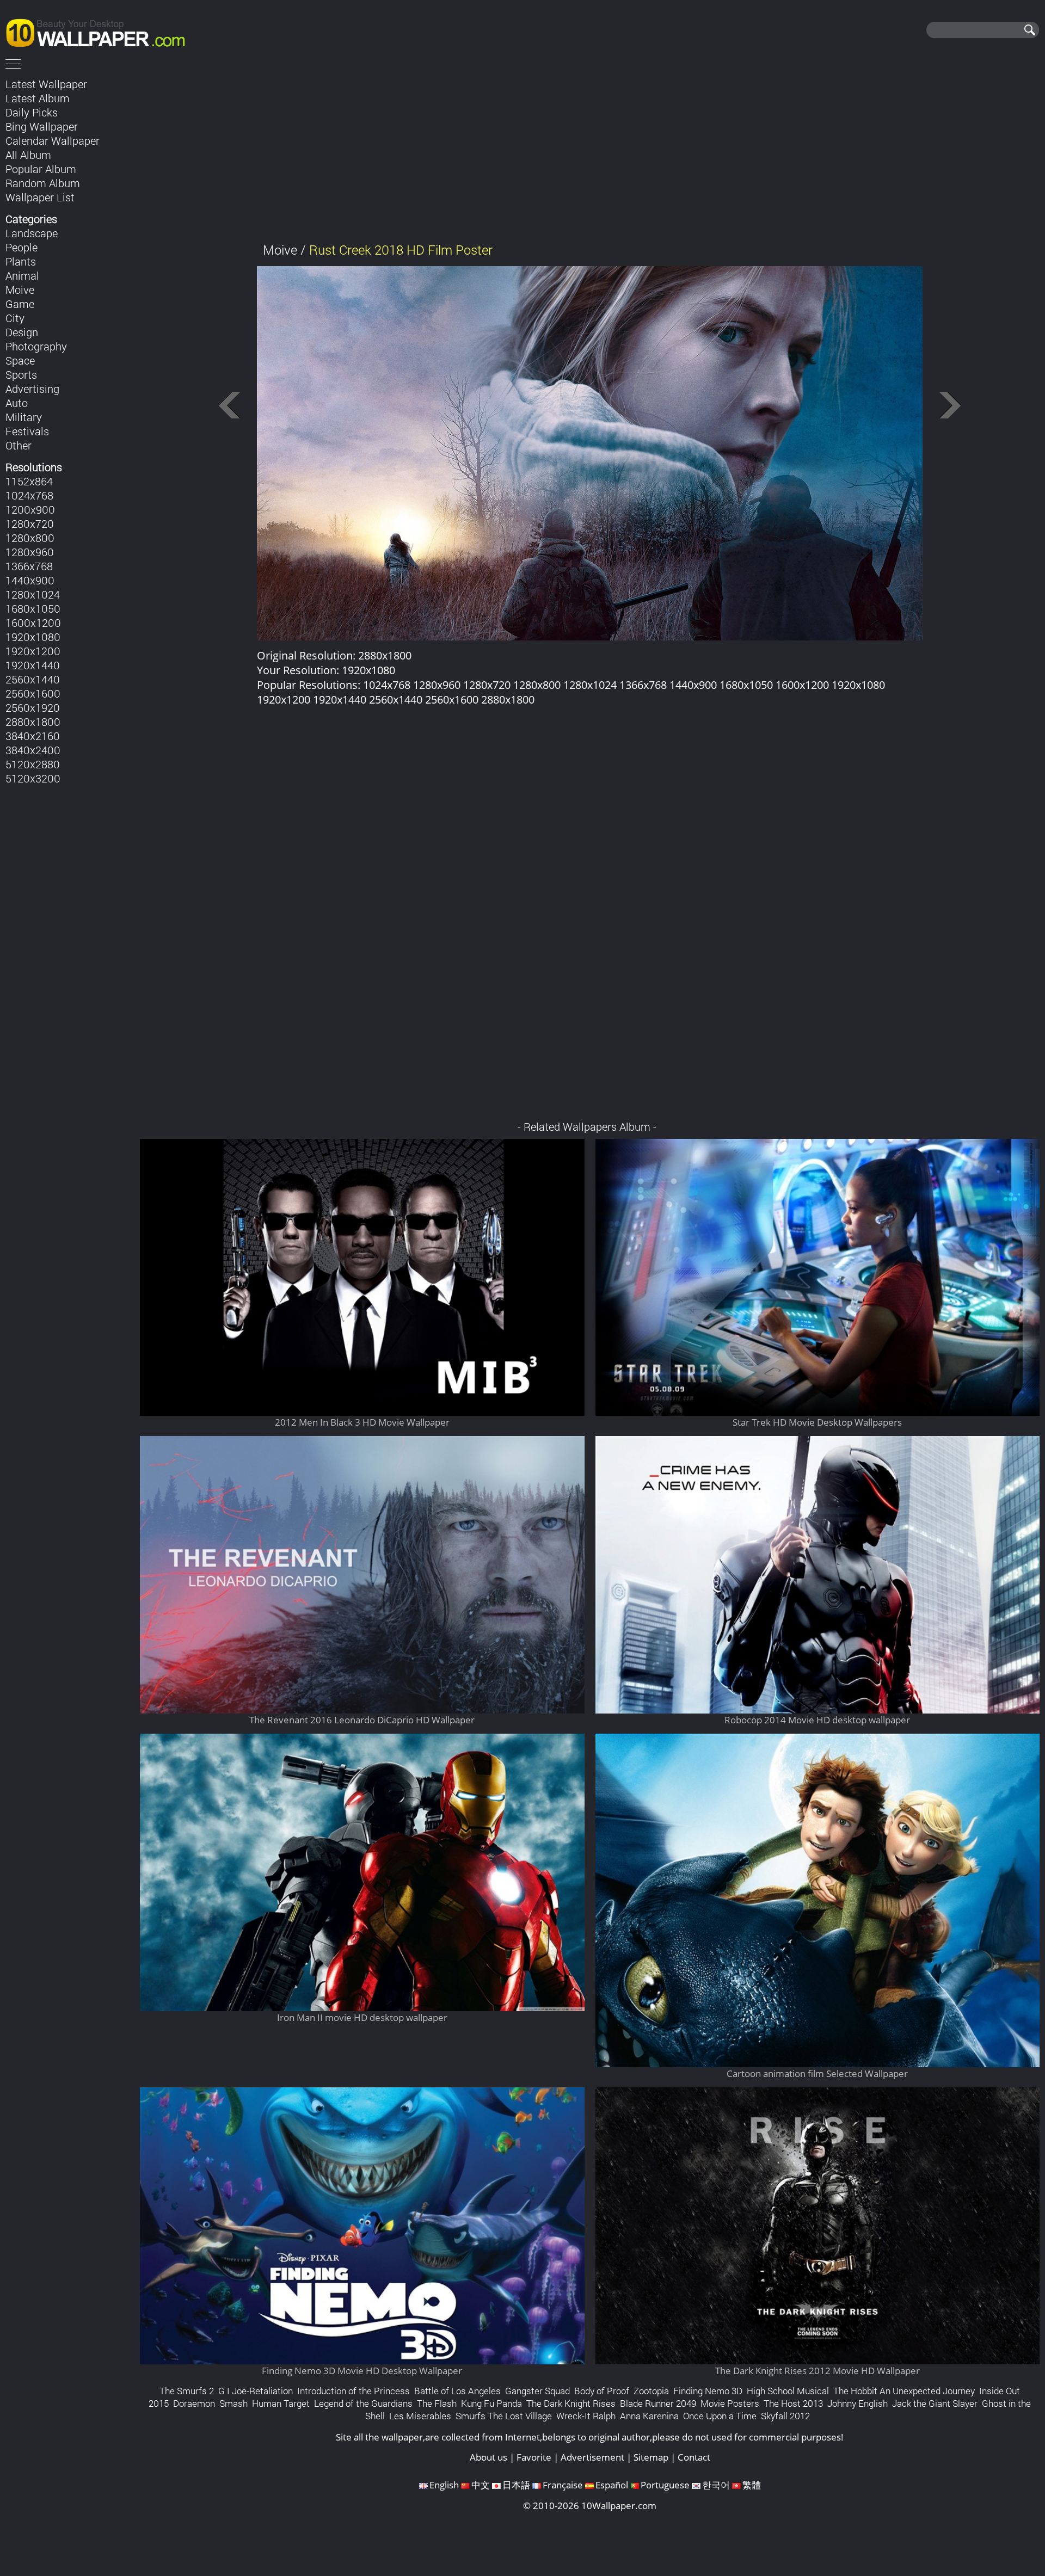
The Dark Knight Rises (571, 2403)
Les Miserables (420, 2416)
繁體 (752, 2485)
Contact (694, 2457)
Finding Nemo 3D (708, 2391)
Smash (233, 2403)
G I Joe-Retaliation (256, 2391)
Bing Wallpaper (42, 126)
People (21, 247)
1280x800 (30, 538)
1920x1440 (33, 665)
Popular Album (41, 169)
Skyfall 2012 (785, 2416)
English (444, 2485)
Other (19, 445)
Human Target (281, 2403)
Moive (20, 289)
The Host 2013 (793, 2403)
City (15, 318)
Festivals (27, 431)
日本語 (516, 2485)
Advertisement (592, 2457)
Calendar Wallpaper (53, 140)
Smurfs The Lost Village (504, 2416)
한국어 (716, 2485)
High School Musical (788, 2391)
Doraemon (194, 2403)
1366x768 (29, 566)
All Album (28, 155)
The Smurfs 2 (187, 2391)
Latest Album (38, 98)
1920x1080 (33, 637)
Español (612, 2485)
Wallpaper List (40, 197)
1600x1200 (33, 623)
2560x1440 (33, 679)
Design (22, 332)
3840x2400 (33, 750)
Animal (22, 275)
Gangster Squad (537, 2391)
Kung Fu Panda (491, 2403)
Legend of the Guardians (363, 2403)
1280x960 (30, 552)
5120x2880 (33, 764)
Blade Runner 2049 (658, 2403)
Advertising (32, 389)
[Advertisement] (590, 152)
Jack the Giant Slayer (935, 2403)
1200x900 (30, 509)
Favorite (534, 2457)
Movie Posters (730, 2403)
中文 (481, 2485)
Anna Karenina (649, 2416)
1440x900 (30, 580)
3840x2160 (33, 736)
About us (488, 2457)
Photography (36, 346)
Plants (21, 261)
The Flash (437, 2403)
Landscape (32, 233)
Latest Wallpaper (46, 84)
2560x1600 (33, 693)
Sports (21, 374)
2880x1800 (33, 722)
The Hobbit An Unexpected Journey (904, 2391)
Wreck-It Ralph (586, 2416)
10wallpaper (101, 31)
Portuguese (665, 2485)
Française (563, 2485)
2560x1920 (33, 707)
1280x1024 (33, 594)
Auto (17, 403)
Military (24, 417)
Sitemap (651, 2457)
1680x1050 (33, 608)
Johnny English (857, 2403)
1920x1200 (33, 651)
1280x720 (30, 523)
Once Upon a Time (720, 2416)
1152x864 (29, 481)
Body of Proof (602, 2391)
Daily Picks (32, 112)
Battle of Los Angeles (457, 2391)
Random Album (43, 183)
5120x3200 (33, 778)
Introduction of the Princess (354, 2391)
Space (20, 360)
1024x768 (29, 495)
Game (20, 304)
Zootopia (651, 2391)
